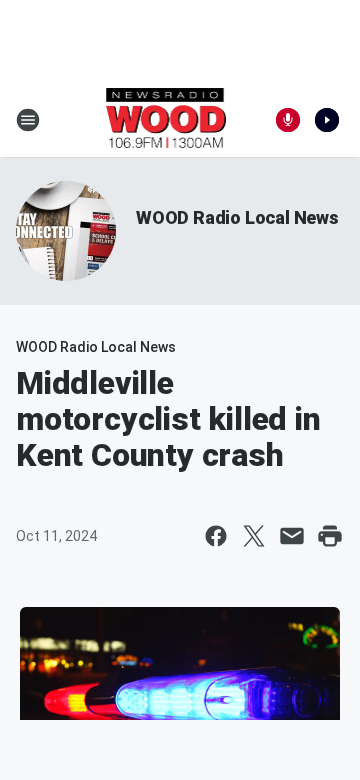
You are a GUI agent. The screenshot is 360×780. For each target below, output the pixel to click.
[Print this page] (330, 536)
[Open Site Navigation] (28, 120)
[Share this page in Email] (292, 536)
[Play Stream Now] (327, 120)
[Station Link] (166, 120)
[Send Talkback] (288, 120)
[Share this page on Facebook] (216, 536)
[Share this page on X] (254, 536)
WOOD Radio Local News (237, 217)
